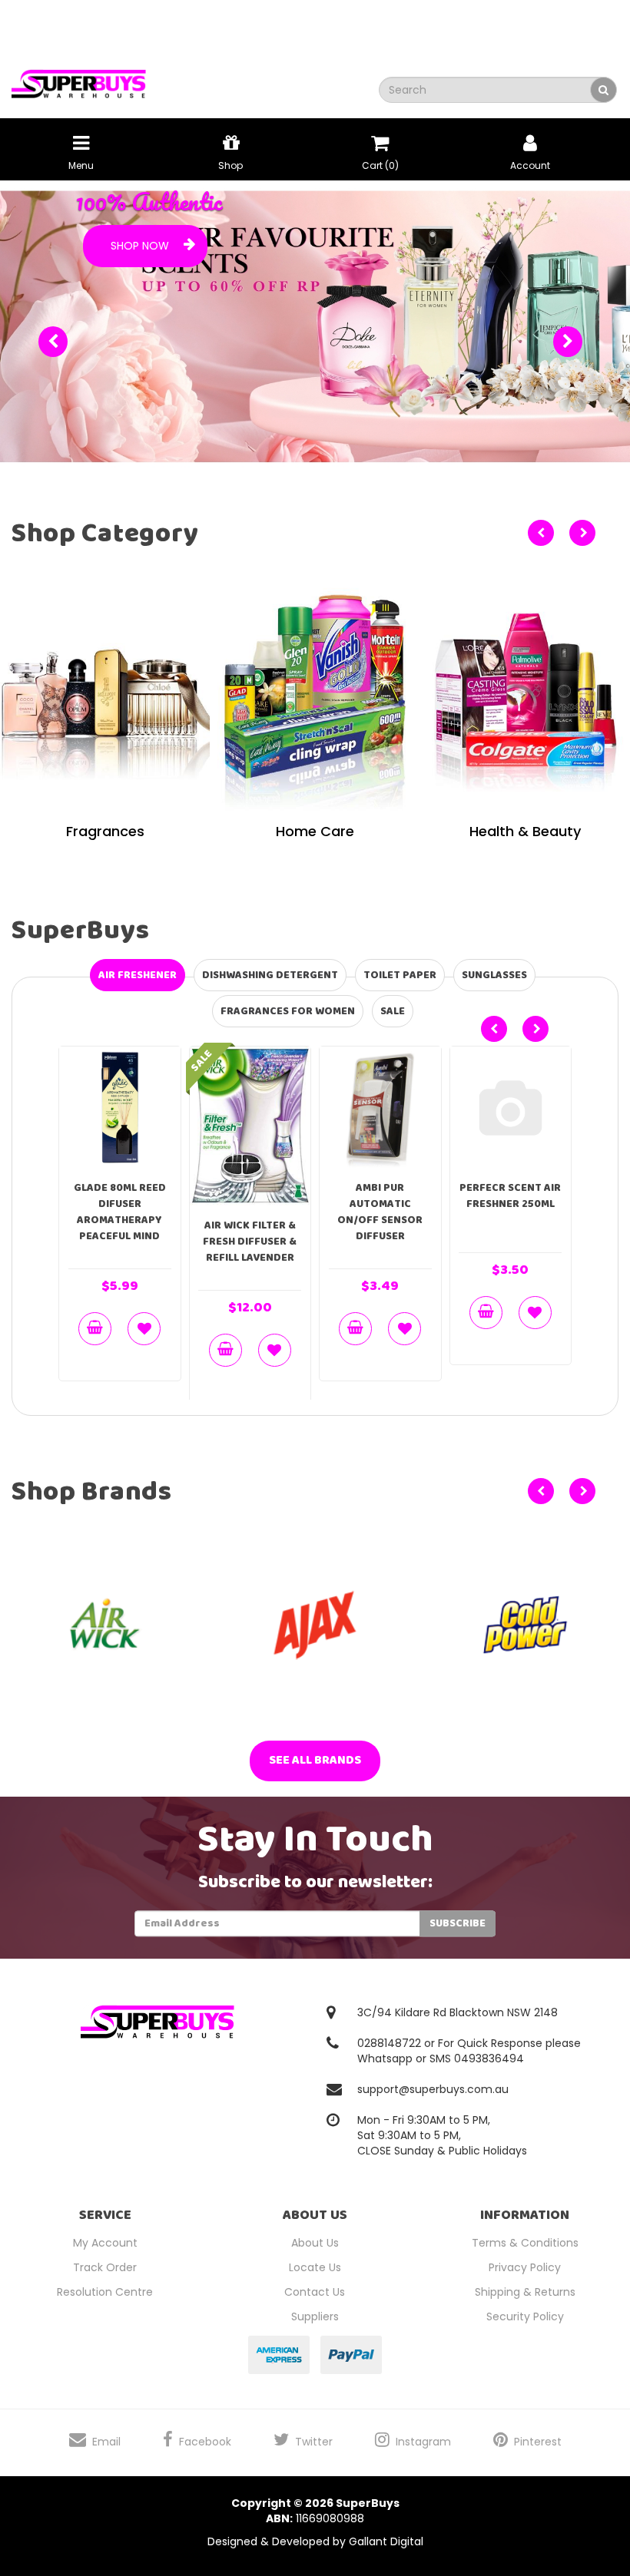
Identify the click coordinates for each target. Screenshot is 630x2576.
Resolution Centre (105, 2291)
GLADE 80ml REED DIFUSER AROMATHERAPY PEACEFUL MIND (120, 1211)
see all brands (315, 1759)
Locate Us (315, 2267)
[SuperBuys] (79, 79)
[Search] (603, 90)
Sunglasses (494, 975)
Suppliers (315, 2316)
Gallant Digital (386, 2541)
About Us (315, 2242)
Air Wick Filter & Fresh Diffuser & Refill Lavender (250, 1242)
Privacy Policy (525, 2267)
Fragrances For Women (288, 1011)
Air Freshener (138, 975)
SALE (393, 1011)
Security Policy (525, 2316)
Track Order (105, 2267)
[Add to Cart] (95, 1328)
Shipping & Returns (525, 2291)
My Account (105, 2242)
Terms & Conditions (525, 2242)
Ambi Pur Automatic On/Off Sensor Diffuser (380, 1211)
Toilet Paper (400, 975)
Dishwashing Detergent (270, 975)
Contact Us (315, 2291)
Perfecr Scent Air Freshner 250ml (510, 1195)
